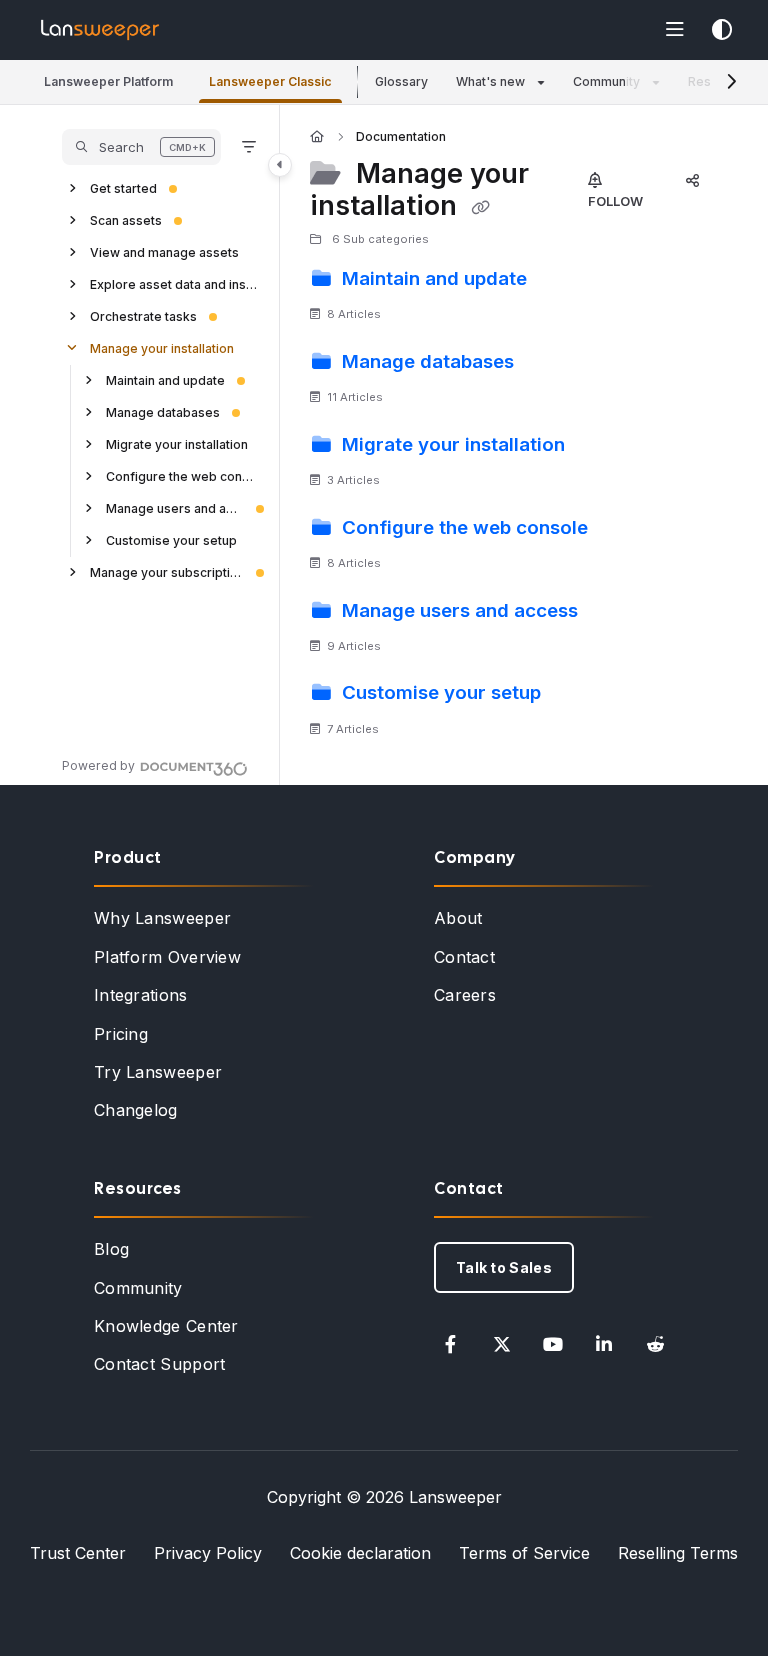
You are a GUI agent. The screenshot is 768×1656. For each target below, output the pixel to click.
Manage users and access (175, 508)
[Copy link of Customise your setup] (577, 696)
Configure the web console (183, 476)
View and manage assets (164, 252)
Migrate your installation (177, 444)
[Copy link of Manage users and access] (614, 613)
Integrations (141, 995)
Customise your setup (171, 540)
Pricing (121, 1034)
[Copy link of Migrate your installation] (601, 447)
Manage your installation (162, 348)
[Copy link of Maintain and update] (563, 281)
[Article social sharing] (692, 181)
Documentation (401, 136)
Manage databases (163, 412)
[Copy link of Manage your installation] (480, 208)
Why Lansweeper (162, 918)
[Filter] (249, 147)
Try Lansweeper (158, 1072)
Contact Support (160, 1364)
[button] (108, 82)
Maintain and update (165, 380)
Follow (615, 201)
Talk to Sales (504, 1267)
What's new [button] (490, 81)
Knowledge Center (166, 1326)
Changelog (136, 1110)
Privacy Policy (208, 1553)
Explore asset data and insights (175, 284)
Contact (464, 957)
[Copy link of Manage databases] (550, 364)
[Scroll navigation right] (731, 82)
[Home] (100, 30)
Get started (123, 188)
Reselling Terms (678, 1553)
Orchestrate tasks (143, 316)
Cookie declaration (360, 1553)
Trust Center (78, 1553)
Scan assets (126, 220)
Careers (465, 995)
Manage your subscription (167, 572)
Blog (111, 1249)
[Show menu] (675, 30)
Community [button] (606, 81)
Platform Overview (167, 957)
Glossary (401, 81)
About (458, 918)
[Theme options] (722, 30)
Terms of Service (524, 1553)
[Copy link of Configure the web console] (624, 530)
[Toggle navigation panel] (280, 165)
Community (138, 1288)
